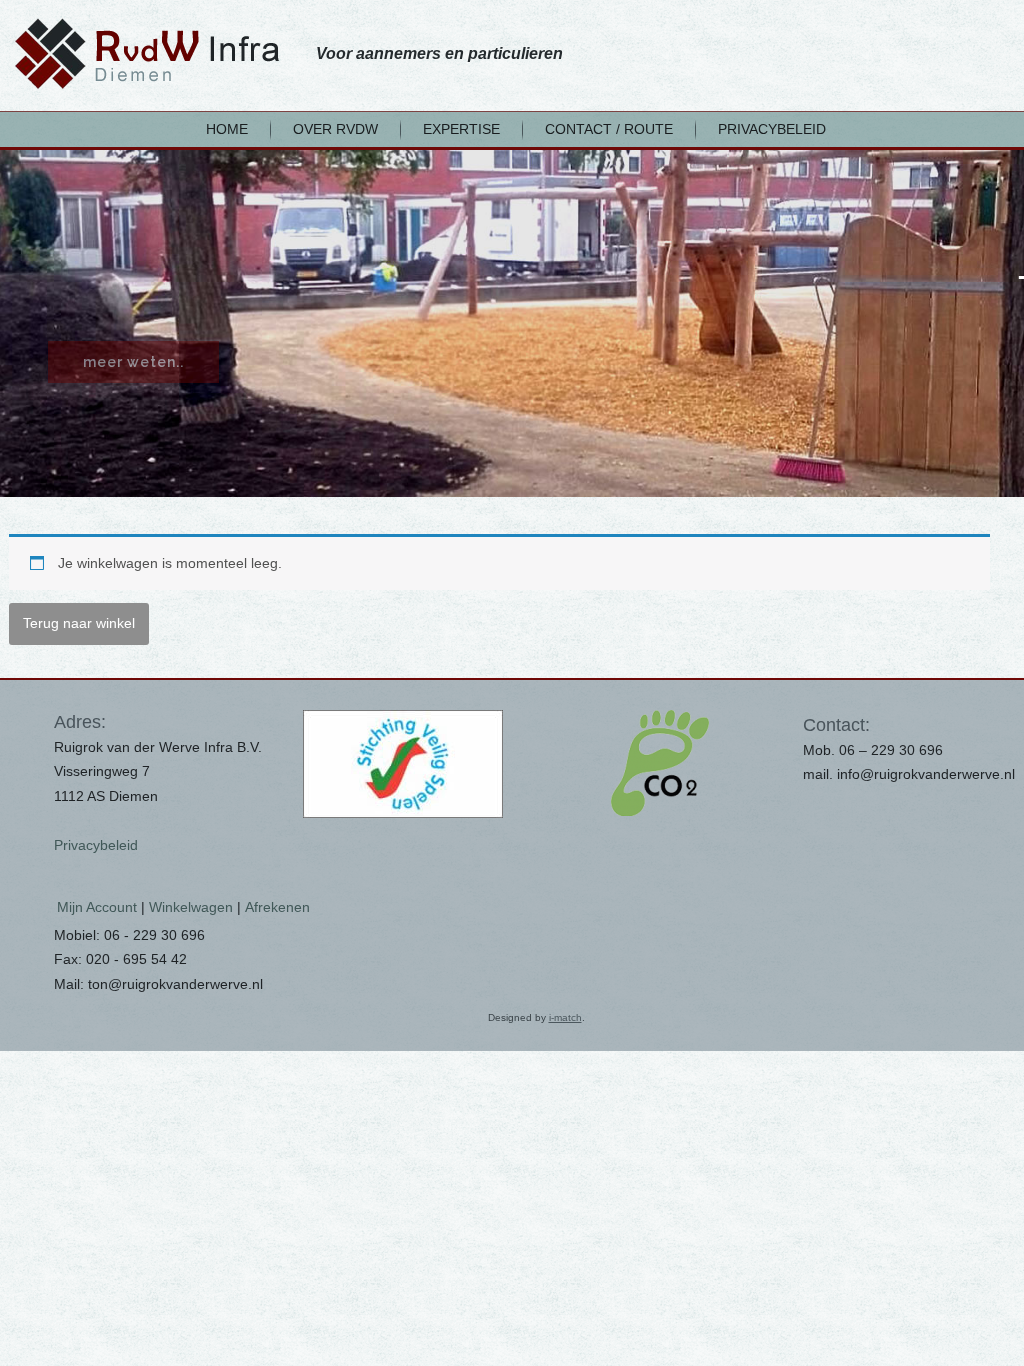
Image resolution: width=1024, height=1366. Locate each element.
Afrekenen (277, 907)
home (227, 129)
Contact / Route (609, 129)
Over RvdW (335, 129)
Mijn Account (97, 907)
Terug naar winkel (79, 623)
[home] (147, 53)
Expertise (461, 129)
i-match (565, 1017)
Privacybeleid (772, 129)
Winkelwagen (191, 907)
